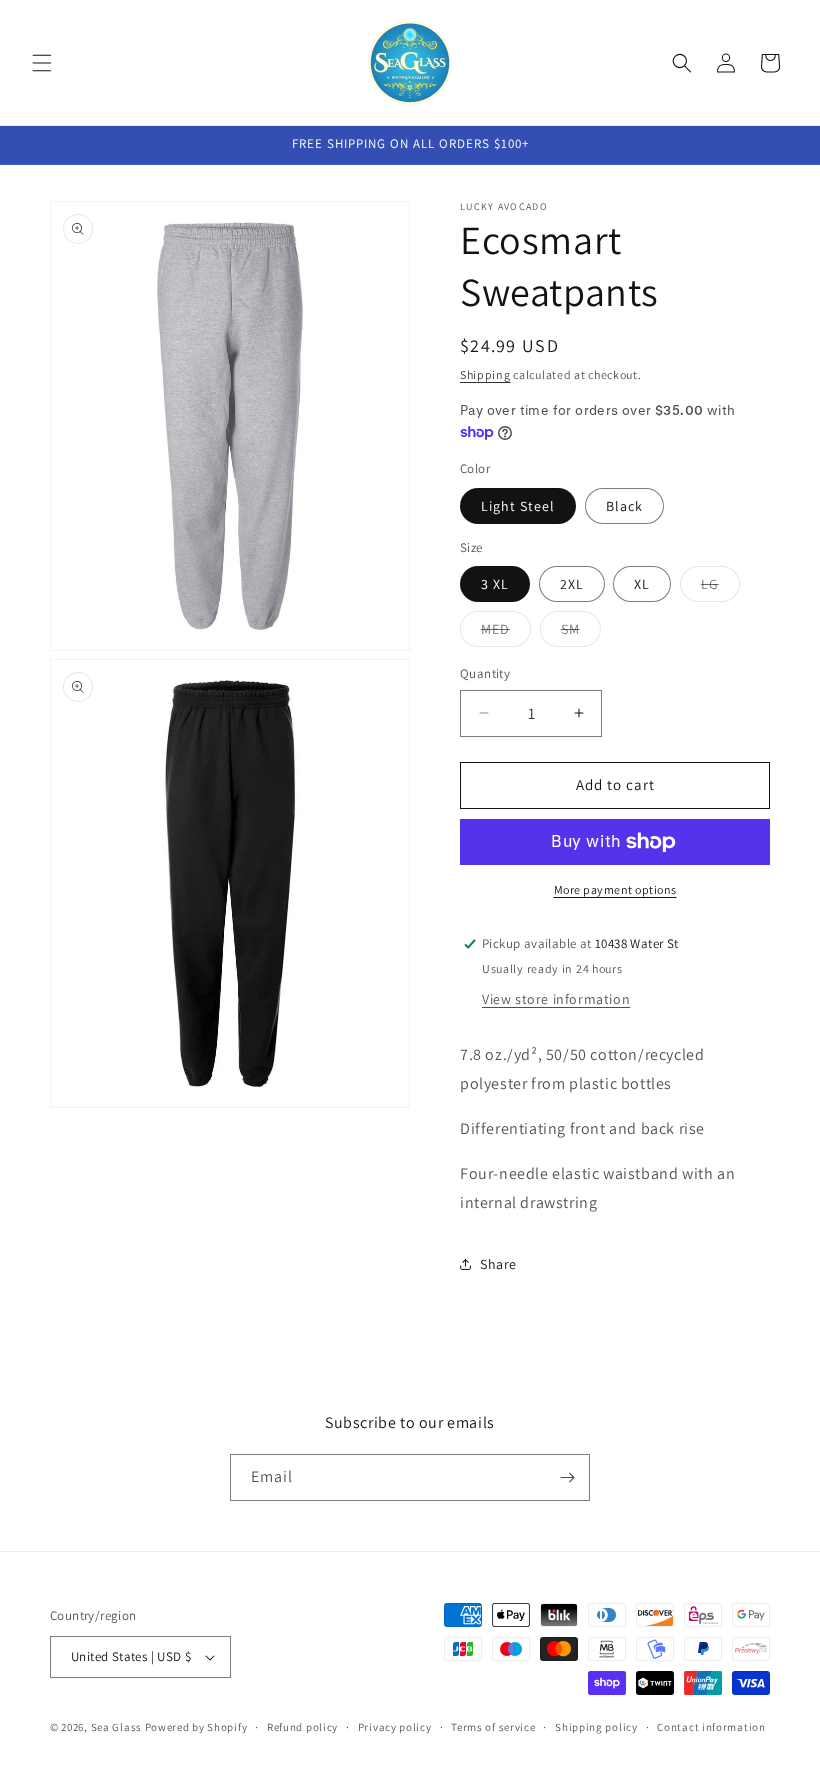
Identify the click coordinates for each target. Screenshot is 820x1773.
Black (624, 506)
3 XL (495, 584)
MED (506, 633)
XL (642, 584)
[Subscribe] (567, 1477)
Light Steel (518, 506)
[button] (42, 63)
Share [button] (498, 1264)
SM (581, 633)
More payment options (615, 889)
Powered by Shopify (196, 1727)
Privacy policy (395, 1727)
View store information (556, 999)
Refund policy (302, 1727)
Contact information (711, 1727)
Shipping (485, 374)
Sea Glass (116, 1727)
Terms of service (493, 1727)
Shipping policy (596, 1727)
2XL (572, 584)
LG (720, 588)
